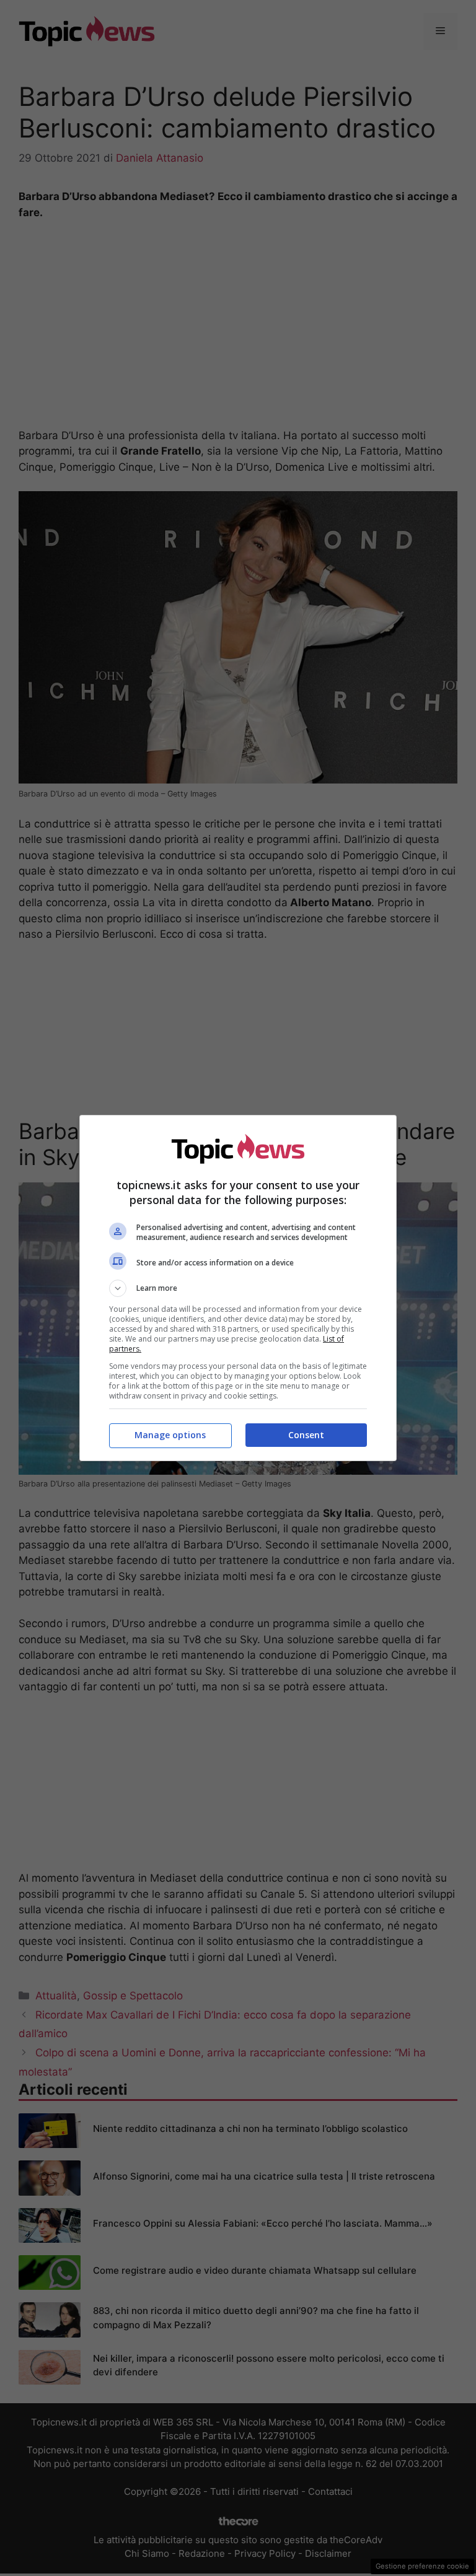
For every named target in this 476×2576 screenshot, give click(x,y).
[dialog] (238, 1288)
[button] (238, 1288)
